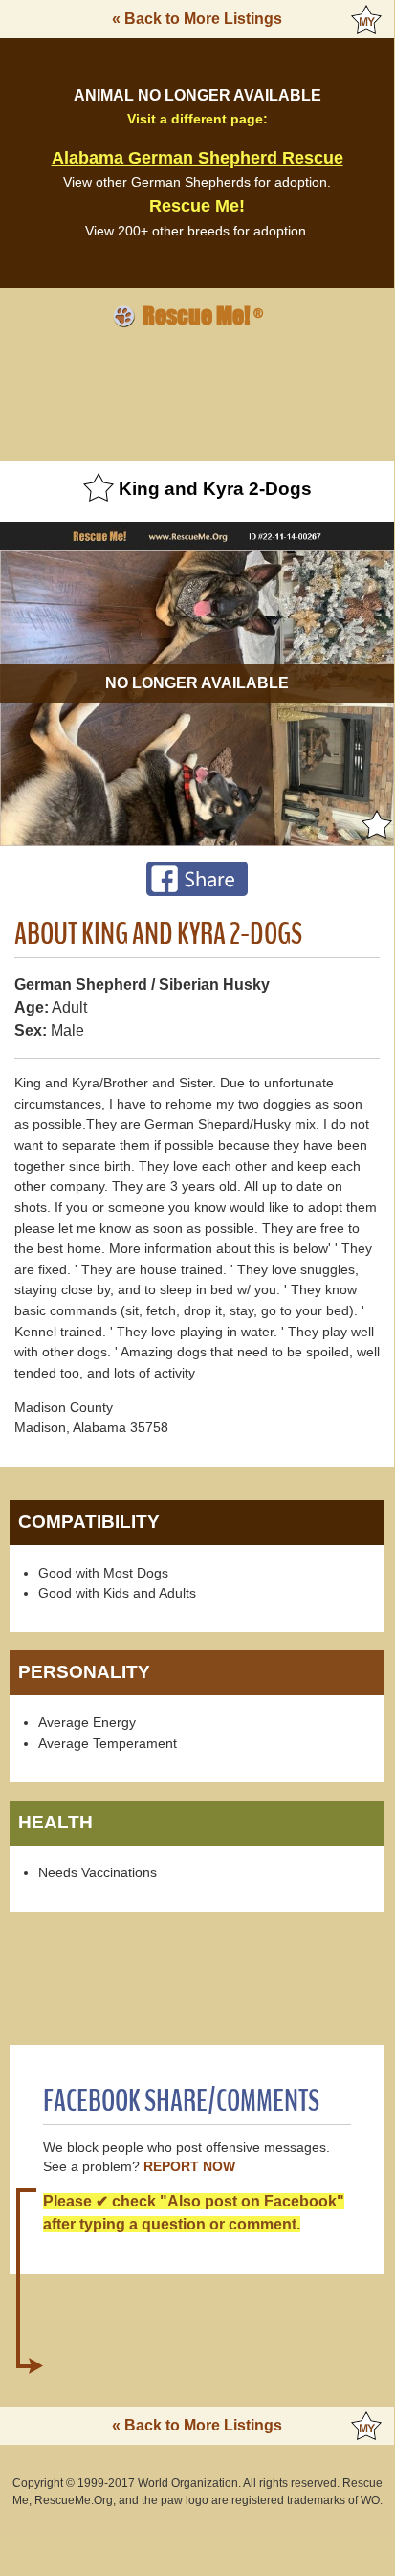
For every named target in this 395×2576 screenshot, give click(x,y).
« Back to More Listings (197, 19)
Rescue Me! (197, 206)
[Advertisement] (197, 392)
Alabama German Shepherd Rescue (197, 158)
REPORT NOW (189, 2167)
